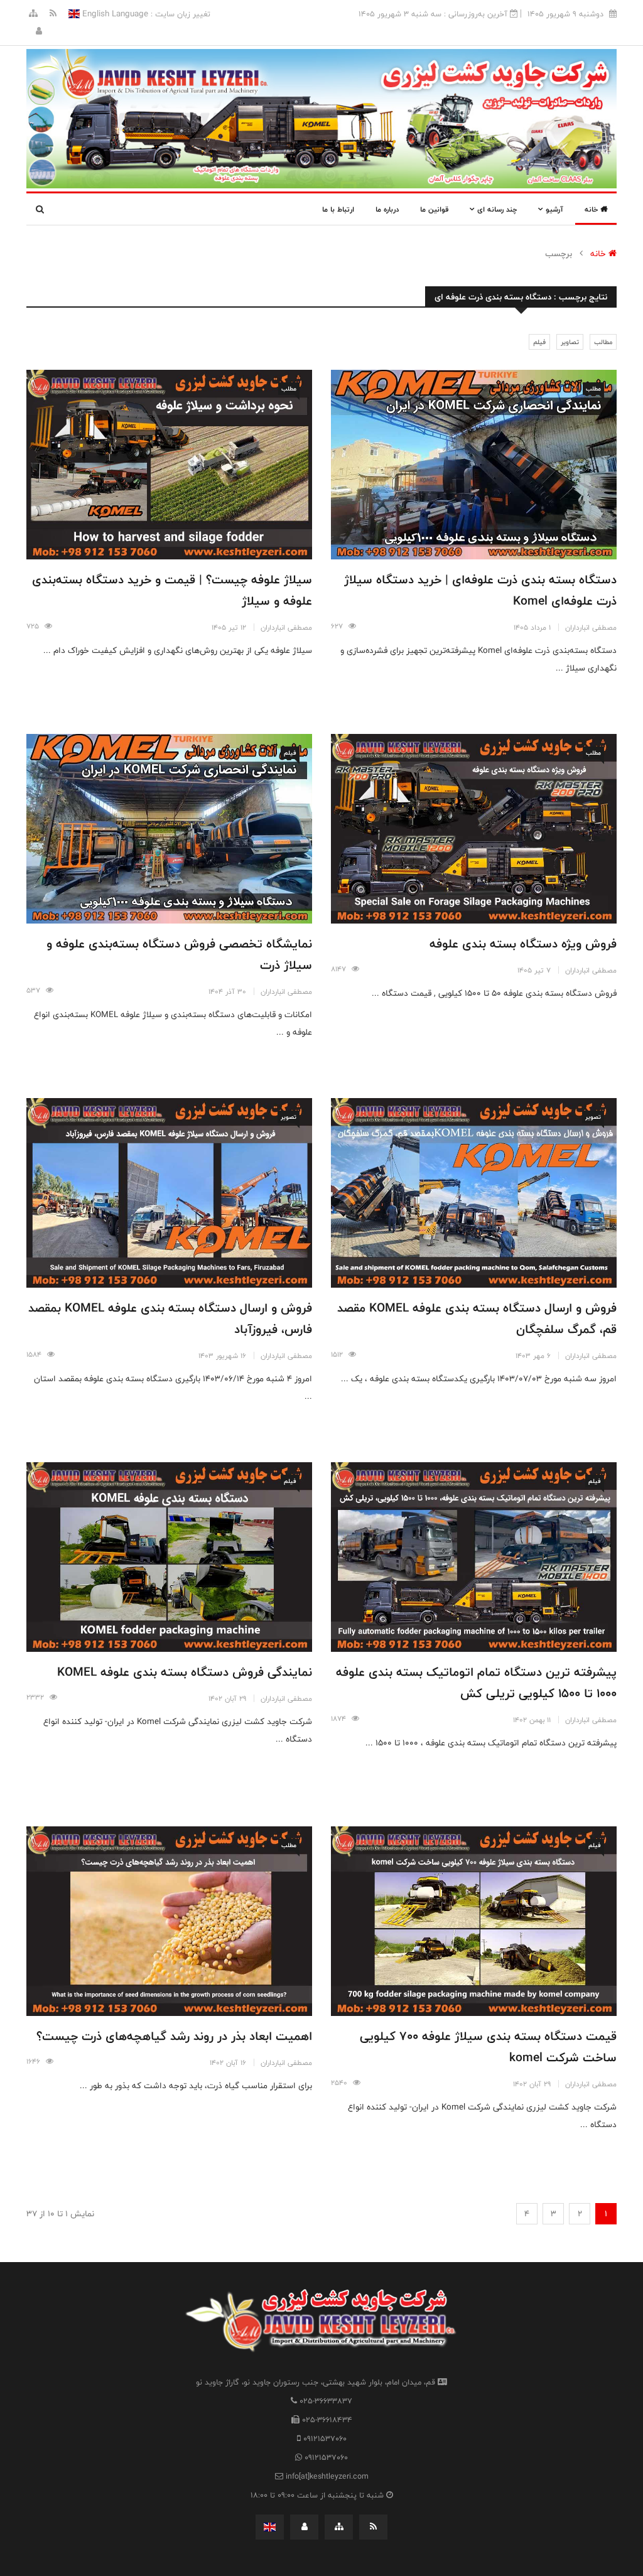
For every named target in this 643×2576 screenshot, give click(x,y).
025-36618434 (327, 2420)
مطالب (603, 342)
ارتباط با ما (338, 209)
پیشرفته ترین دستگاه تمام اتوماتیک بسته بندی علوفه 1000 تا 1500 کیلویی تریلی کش (476, 1683)
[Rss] (52, 14)
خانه (592, 209)
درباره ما (387, 209)
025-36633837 (326, 2401)
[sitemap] (33, 14)
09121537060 (325, 2439)
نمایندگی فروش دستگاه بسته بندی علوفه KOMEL (185, 1672)
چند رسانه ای (496, 209)
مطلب (593, 389)
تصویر (593, 1117)
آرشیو (553, 209)
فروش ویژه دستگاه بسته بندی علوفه (523, 944)
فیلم (539, 342)
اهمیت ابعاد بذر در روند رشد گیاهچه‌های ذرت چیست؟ (174, 2036)
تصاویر (570, 342)
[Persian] (270, 2527)
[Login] (39, 31)
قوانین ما (434, 209)
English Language (114, 14)
